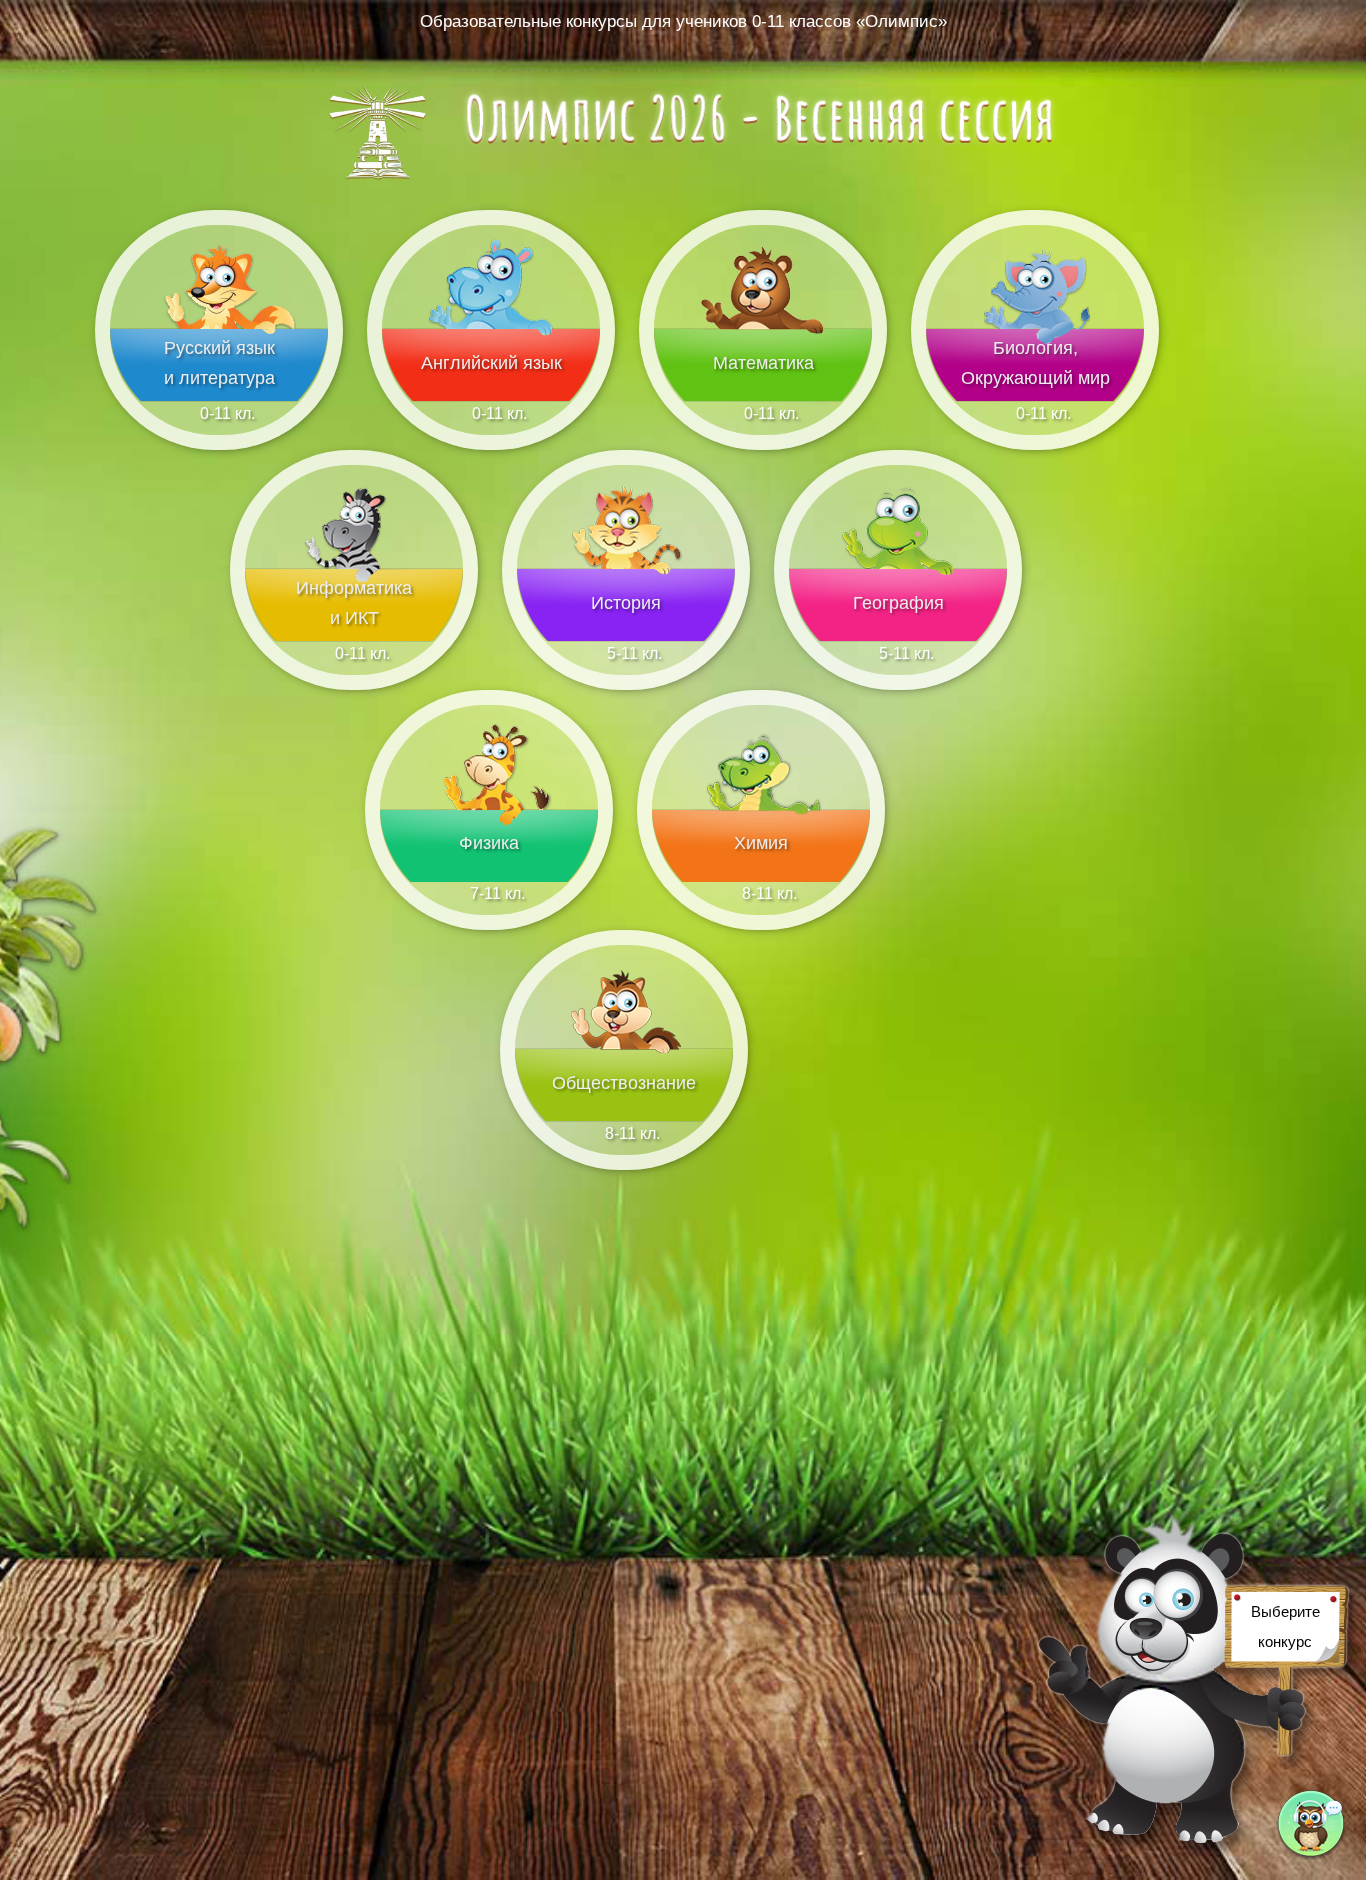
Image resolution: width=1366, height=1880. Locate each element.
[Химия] (761, 876)
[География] (898, 636)
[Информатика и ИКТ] (354, 636)
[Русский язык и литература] (219, 396)
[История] (626, 636)
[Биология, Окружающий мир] (1035, 396)
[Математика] (763, 396)
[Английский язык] (491, 396)
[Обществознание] (624, 1116)
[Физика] (489, 876)
